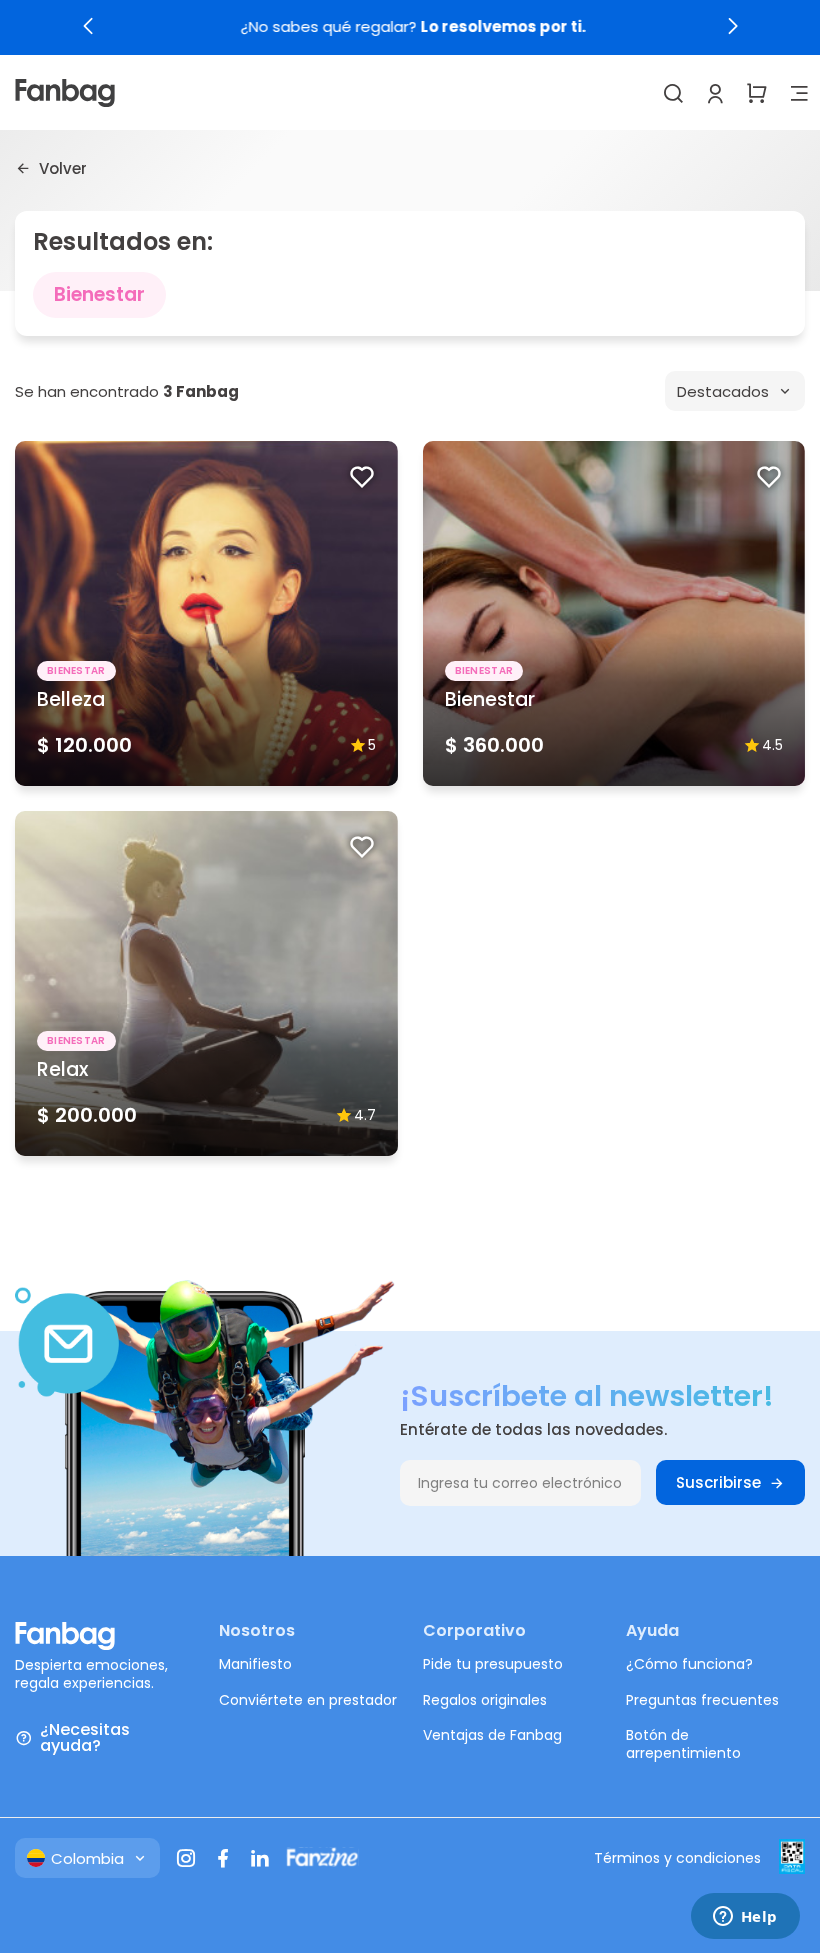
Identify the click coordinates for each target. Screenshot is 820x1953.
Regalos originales (485, 1700)
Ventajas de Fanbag (492, 1735)
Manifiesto (255, 1664)
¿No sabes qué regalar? (410, 27)
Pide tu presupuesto (493, 1664)
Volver (63, 168)
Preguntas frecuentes (702, 1700)
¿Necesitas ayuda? (85, 1738)
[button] (88, 26)
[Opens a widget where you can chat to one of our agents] (745, 1918)
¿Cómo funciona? (689, 1664)
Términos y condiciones (677, 1858)
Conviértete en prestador (308, 1700)
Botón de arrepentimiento (683, 1744)
